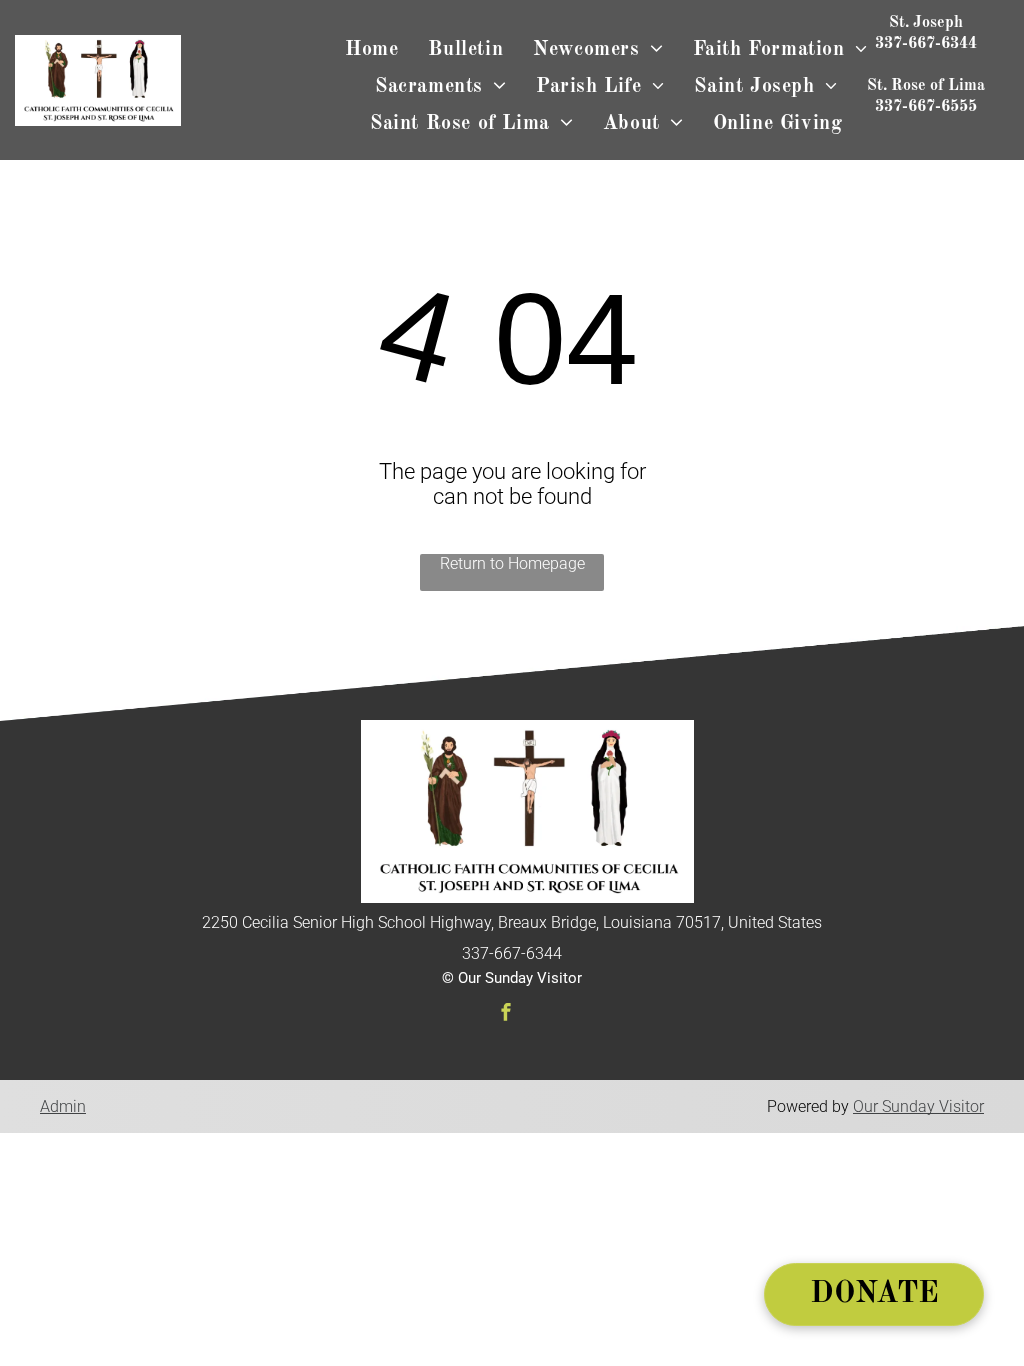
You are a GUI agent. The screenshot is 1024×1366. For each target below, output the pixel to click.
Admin (63, 1106)
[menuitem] (371, 50)
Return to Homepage (512, 563)
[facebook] (506, 1014)
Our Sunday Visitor (918, 1106)
